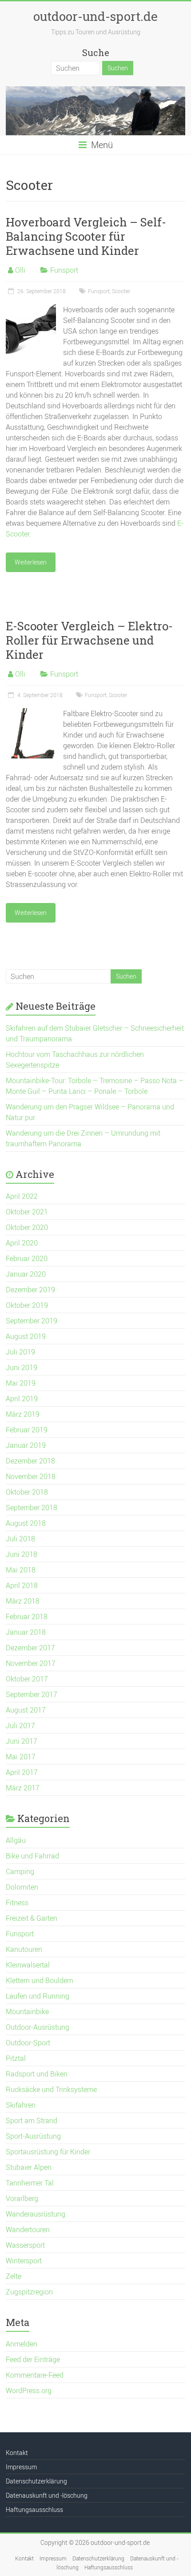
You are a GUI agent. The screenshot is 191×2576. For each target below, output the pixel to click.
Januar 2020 (26, 1274)
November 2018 (31, 1476)
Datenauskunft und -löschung (47, 2495)
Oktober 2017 (27, 1679)
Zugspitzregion (29, 2292)
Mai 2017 (21, 1757)
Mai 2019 (21, 1383)
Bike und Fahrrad (32, 1856)
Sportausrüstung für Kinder (48, 2152)
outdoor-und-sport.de (95, 16)
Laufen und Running (38, 1996)
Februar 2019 (27, 1430)
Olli (20, 270)
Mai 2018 (21, 1570)
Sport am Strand (32, 2120)
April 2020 (22, 1243)
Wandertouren (28, 2229)
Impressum (21, 2467)
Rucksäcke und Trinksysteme (51, 2089)
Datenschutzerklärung (36, 2481)
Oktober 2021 (27, 1212)
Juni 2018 (22, 1554)
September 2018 (32, 1508)
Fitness (17, 1903)
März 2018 (23, 1601)
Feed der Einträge (33, 2359)
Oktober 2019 (27, 1305)
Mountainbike (27, 2012)
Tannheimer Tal (30, 2183)
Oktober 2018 (27, 1492)
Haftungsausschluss (34, 2509)
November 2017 (31, 1663)
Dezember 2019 (30, 1290)
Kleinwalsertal (28, 1965)
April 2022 (22, 1196)
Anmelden (22, 2344)
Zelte (14, 2276)
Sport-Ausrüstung (33, 2136)
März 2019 (23, 1414)
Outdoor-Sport (28, 2043)
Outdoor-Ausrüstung (38, 2027)
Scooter (121, 291)
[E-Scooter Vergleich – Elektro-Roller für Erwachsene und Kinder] (31, 713)
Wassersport (25, 2245)
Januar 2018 (26, 1632)
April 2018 (22, 1585)
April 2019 (22, 1399)
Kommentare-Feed (35, 2375)
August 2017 (26, 1710)
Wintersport (24, 2261)
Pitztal (16, 2058)
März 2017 (23, 1788)
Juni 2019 (22, 1367)
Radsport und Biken (37, 2074)
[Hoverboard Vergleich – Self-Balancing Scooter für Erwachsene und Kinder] (31, 309)
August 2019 (26, 1336)
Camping (20, 1871)
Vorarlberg (22, 2198)
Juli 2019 (20, 1352)
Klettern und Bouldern (40, 1980)
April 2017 (22, 1772)
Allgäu (16, 1840)
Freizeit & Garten (32, 1918)
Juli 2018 (20, 1539)
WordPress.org (29, 2391)
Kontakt (17, 2453)
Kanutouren (24, 1949)
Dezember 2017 (30, 1648)
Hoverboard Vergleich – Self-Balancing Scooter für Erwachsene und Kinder (86, 236)
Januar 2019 (26, 1445)
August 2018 (26, 1523)
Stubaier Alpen (29, 2167)
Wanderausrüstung (36, 2214)
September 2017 (32, 1694)
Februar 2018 (27, 1617)
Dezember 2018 (30, 1461)
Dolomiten (22, 1887)
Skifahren (21, 2105)
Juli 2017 (20, 1725)
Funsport (64, 270)
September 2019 (32, 1321)
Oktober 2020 (27, 1227)
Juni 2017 (22, 1741)
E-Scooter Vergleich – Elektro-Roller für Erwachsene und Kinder (89, 640)
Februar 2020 (27, 1258)
